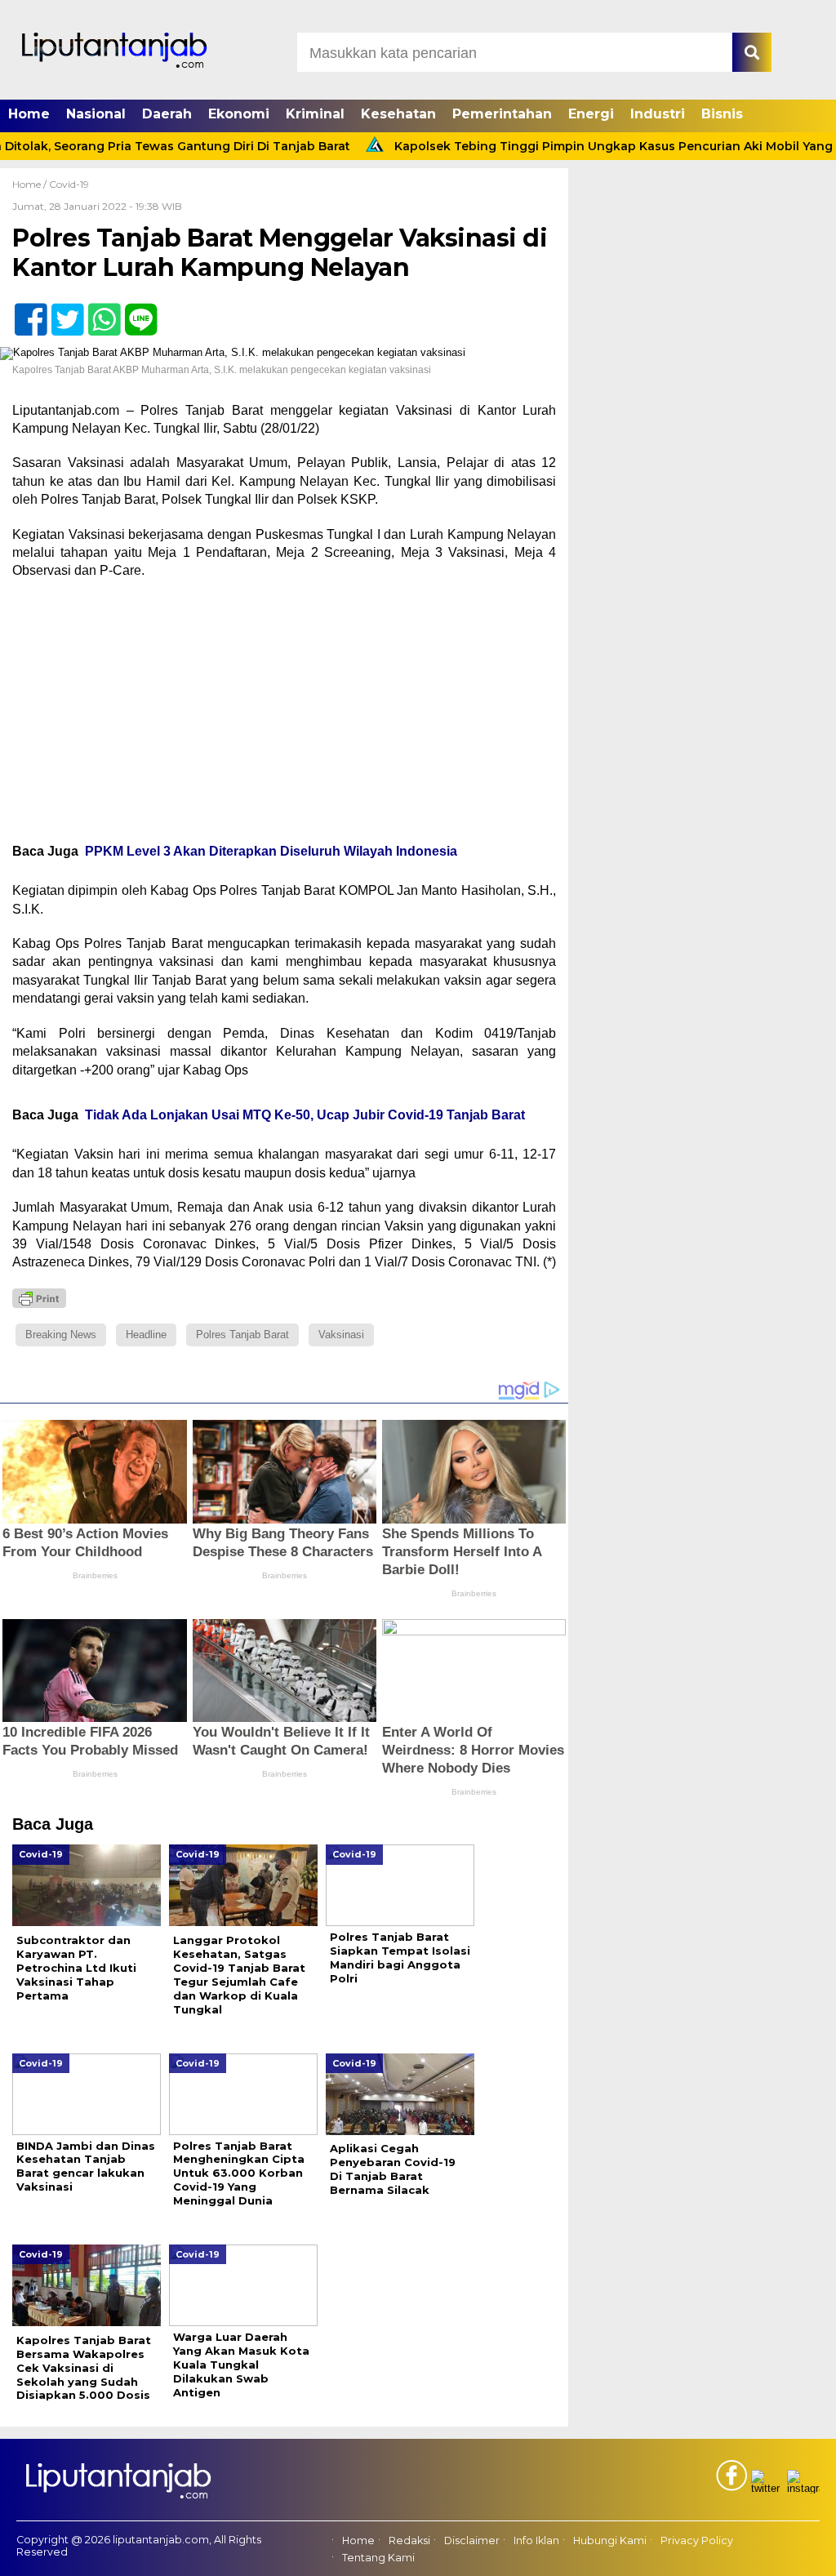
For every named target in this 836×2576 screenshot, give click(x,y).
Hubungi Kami (610, 2541)
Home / (31, 184)
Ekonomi (239, 114)
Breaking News (61, 1335)
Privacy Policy (697, 2541)
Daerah (167, 114)
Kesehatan (398, 114)
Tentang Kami (378, 2558)
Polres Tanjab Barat (242, 1335)
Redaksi (409, 2541)
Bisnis (722, 114)
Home (29, 114)
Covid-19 (69, 184)
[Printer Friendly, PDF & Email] (39, 1298)
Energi (591, 114)
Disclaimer (472, 2541)
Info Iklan (536, 2541)
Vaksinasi (341, 1335)
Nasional (96, 114)
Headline (146, 1335)
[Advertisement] (284, 711)
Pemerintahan (502, 114)
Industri (658, 114)
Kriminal (315, 114)
